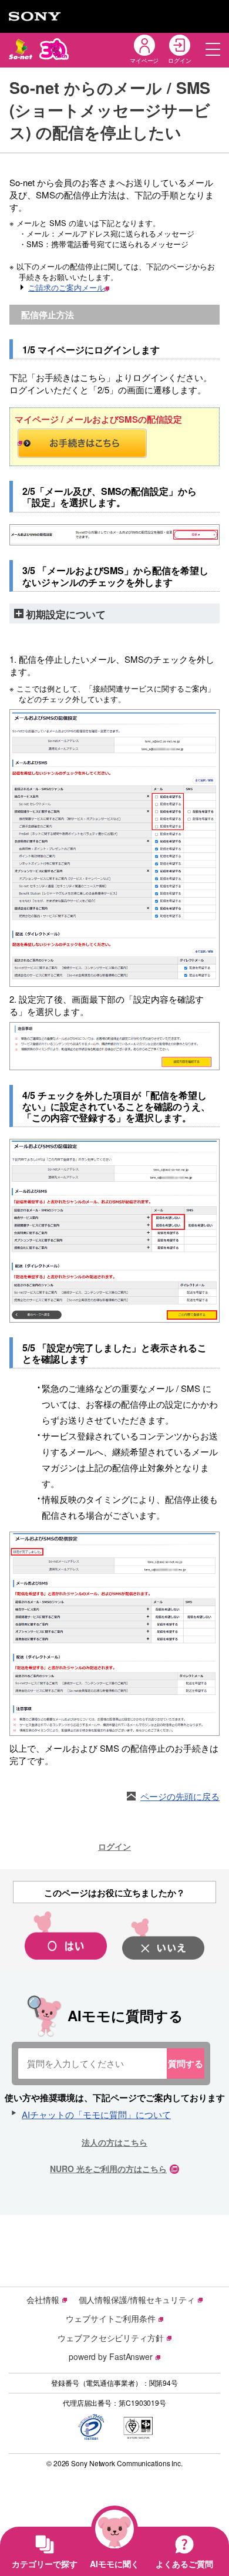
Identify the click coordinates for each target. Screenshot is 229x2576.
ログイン (114, 1846)
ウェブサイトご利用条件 (111, 2318)
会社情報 (43, 2299)
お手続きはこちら (114, 443)
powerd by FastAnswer (111, 2356)
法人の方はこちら (114, 2142)
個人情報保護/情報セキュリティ (137, 2299)
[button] (213, 49)
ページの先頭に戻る (180, 1796)
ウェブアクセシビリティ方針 (111, 2338)
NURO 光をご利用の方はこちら (108, 2169)
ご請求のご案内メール (66, 287)
